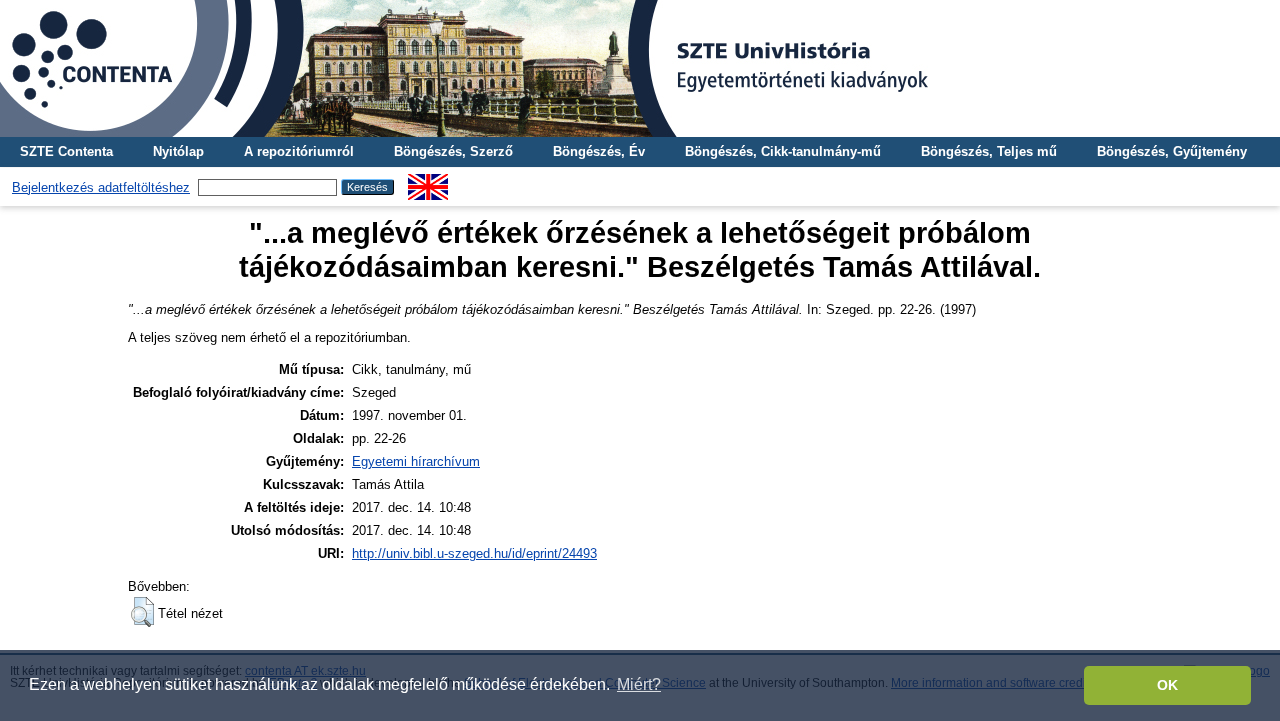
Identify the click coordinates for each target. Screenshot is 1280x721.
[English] (428, 181)
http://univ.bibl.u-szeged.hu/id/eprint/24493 (474, 553)
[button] (142, 612)
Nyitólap (178, 151)
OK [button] (1167, 685)
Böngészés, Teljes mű (989, 151)
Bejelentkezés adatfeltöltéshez (101, 187)
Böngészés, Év (599, 151)
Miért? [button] (639, 684)
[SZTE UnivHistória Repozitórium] (640, 68)
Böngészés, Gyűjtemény (1172, 151)
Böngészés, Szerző (453, 151)
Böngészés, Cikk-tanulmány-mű (783, 151)
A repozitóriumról (299, 151)
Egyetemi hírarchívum (416, 461)
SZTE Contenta (66, 151)
